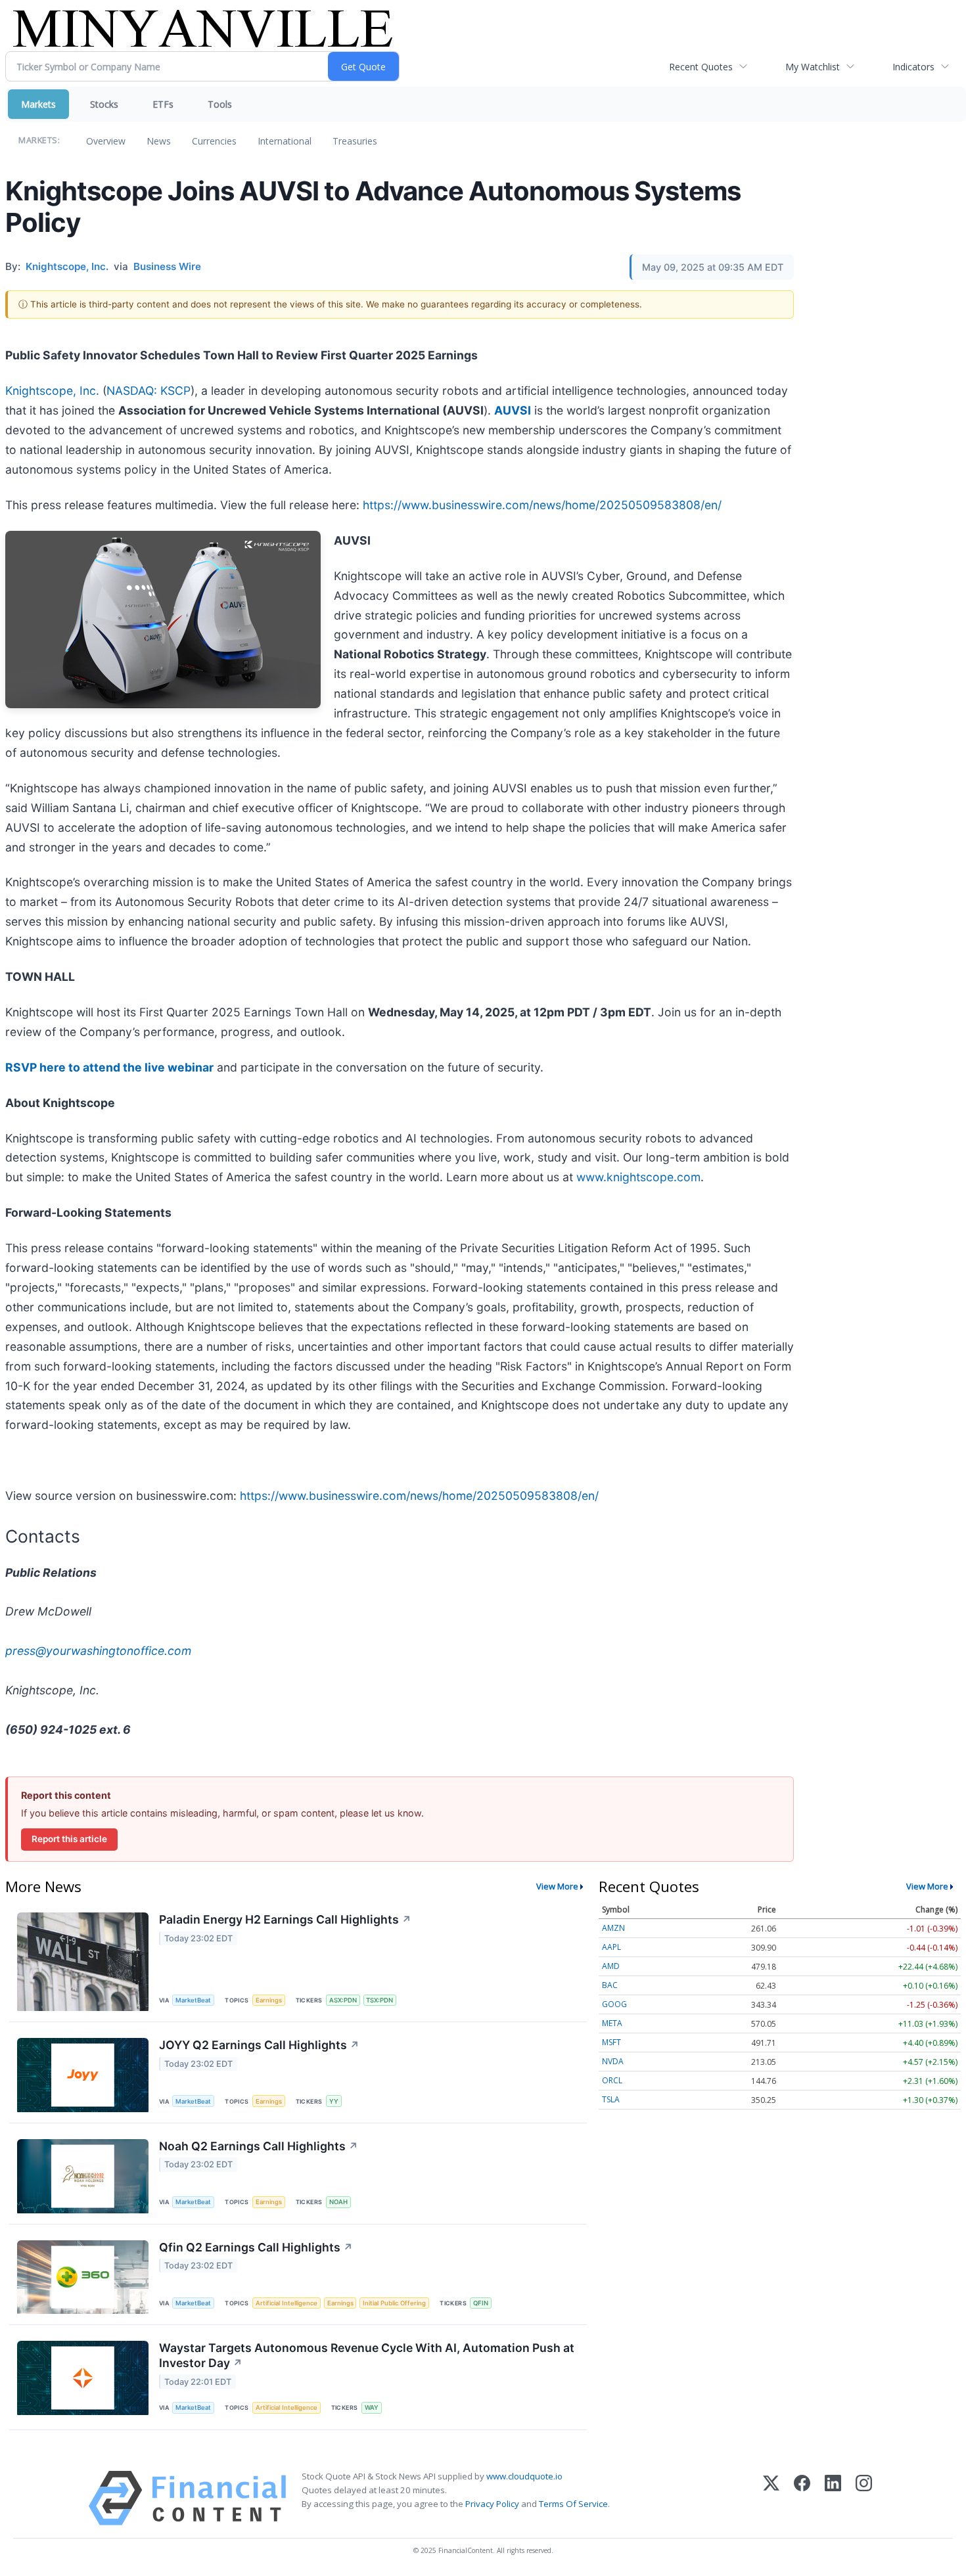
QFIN (481, 2303)
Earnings (269, 2000)
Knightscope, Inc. (52, 391)
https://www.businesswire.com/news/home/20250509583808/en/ (542, 505)
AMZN (613, 1928)
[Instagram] (864, 2498)
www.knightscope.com (638, 1177)
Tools (220, 104)
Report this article (69, 1839)
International (285, 141)
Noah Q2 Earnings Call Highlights (259, 2146)
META (612, 2023)
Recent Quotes (701, 67)
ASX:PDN (343, 2000)
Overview (106, 141)
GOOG (614, 2004)
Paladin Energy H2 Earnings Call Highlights (285, 1919)
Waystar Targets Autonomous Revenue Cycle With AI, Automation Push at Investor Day (367, 2355)
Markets (38, 104)
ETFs (163, 104)
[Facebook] (802, 2498)
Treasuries (355, 141)
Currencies (214, 141)
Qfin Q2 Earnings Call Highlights (256, 2247)
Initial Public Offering (394, 2303)
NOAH (338, 2202)
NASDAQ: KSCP (149, 391)
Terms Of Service (573, 2504)
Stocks (104, 104)
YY (334, 2101)
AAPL (611, 1947)
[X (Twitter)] (771, 2498)
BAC (610, 1985)
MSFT (611, 2042)
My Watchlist (813, 67)
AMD (611, 1966)
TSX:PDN (379, 2000)
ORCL (612, 2080)
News (159, 141)
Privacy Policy (492, 2504)
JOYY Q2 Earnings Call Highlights (259, 2045)
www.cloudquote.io (524, 2476)
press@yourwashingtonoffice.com (98, 1651)
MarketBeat (193, 2000)
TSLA (611, 2099)
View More (557, 1886)
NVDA (613, 2061)
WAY (372, 2407)
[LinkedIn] (833, 2498)
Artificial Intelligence (287, 2303)
